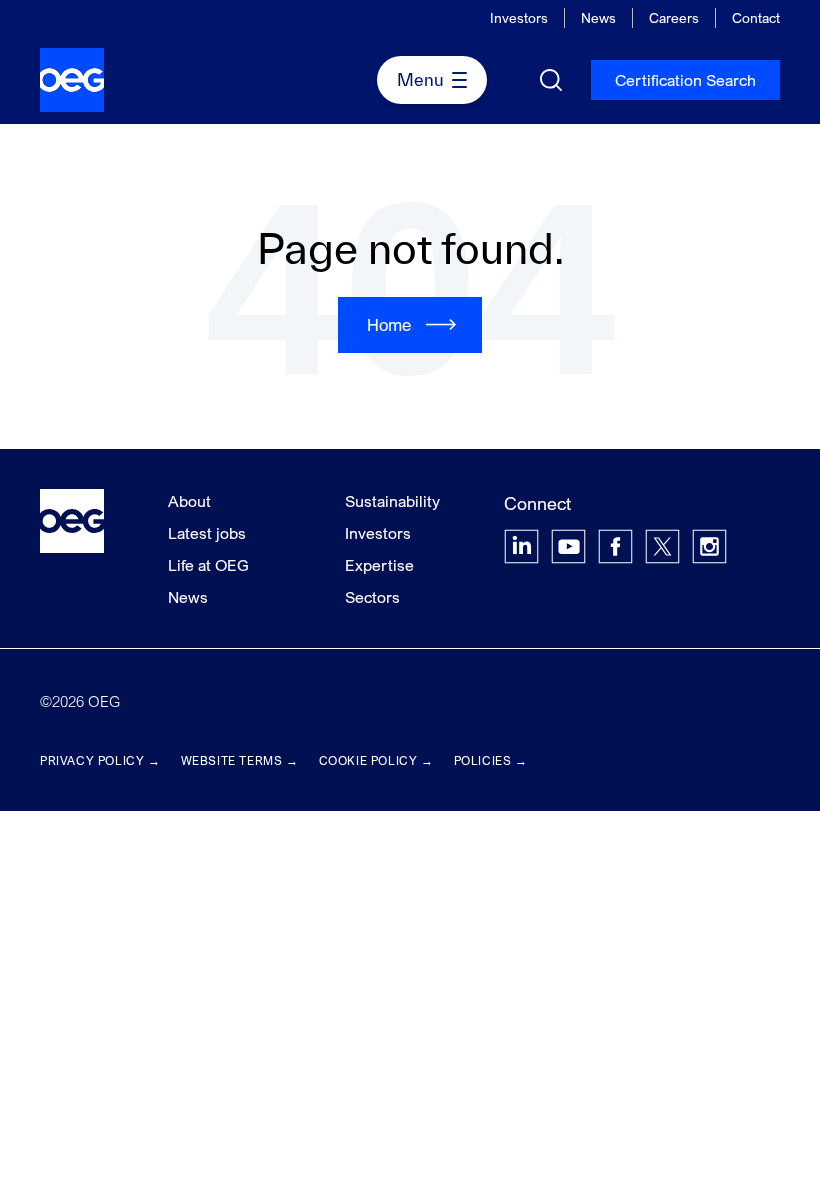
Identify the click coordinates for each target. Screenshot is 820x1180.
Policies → (491, 760)
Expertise (379, 565)
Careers (674, 17)
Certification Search (685, 80)
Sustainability (392, 501)
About (189, 501)
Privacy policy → (100, 760)
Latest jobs (207, 533)
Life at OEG (208, 565)
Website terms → (240, 760)
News (598, 17)
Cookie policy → (376, 760)
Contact (756, 17)
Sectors (372, 597)
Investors (519, 17)
